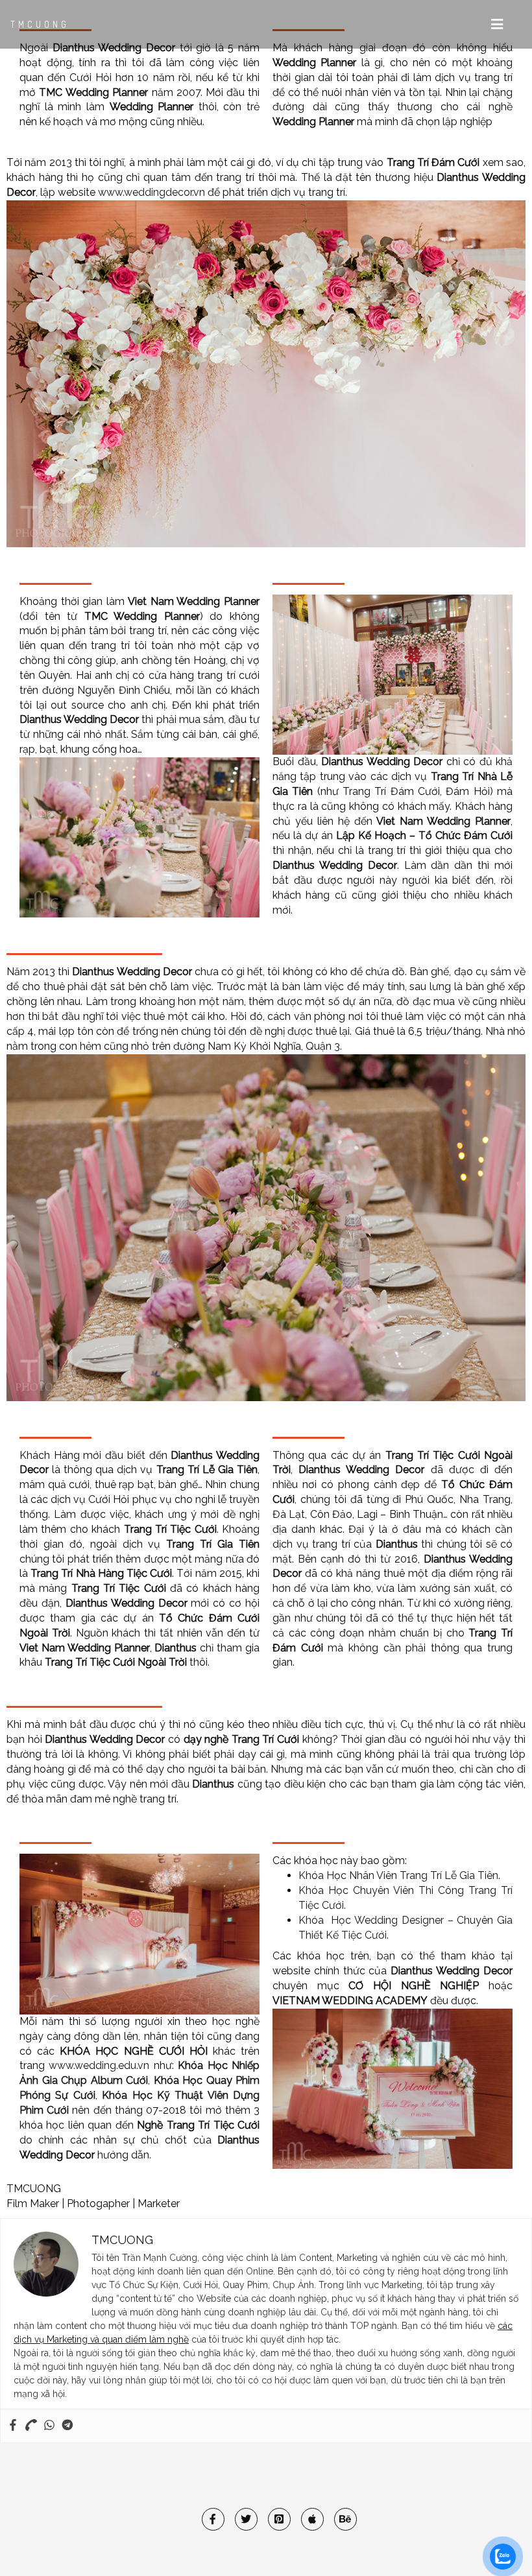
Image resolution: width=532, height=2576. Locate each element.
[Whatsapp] (49, 2426)
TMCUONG (40, 24)
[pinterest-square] (279, 2519)
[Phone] (31, 2426)
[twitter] (246, 2519)
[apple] (312, 2519)
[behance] (345, 2519)
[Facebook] (13, 2426)
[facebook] (213, 2519)
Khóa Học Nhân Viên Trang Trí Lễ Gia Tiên (398, 1875)
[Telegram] (67, 2426)
